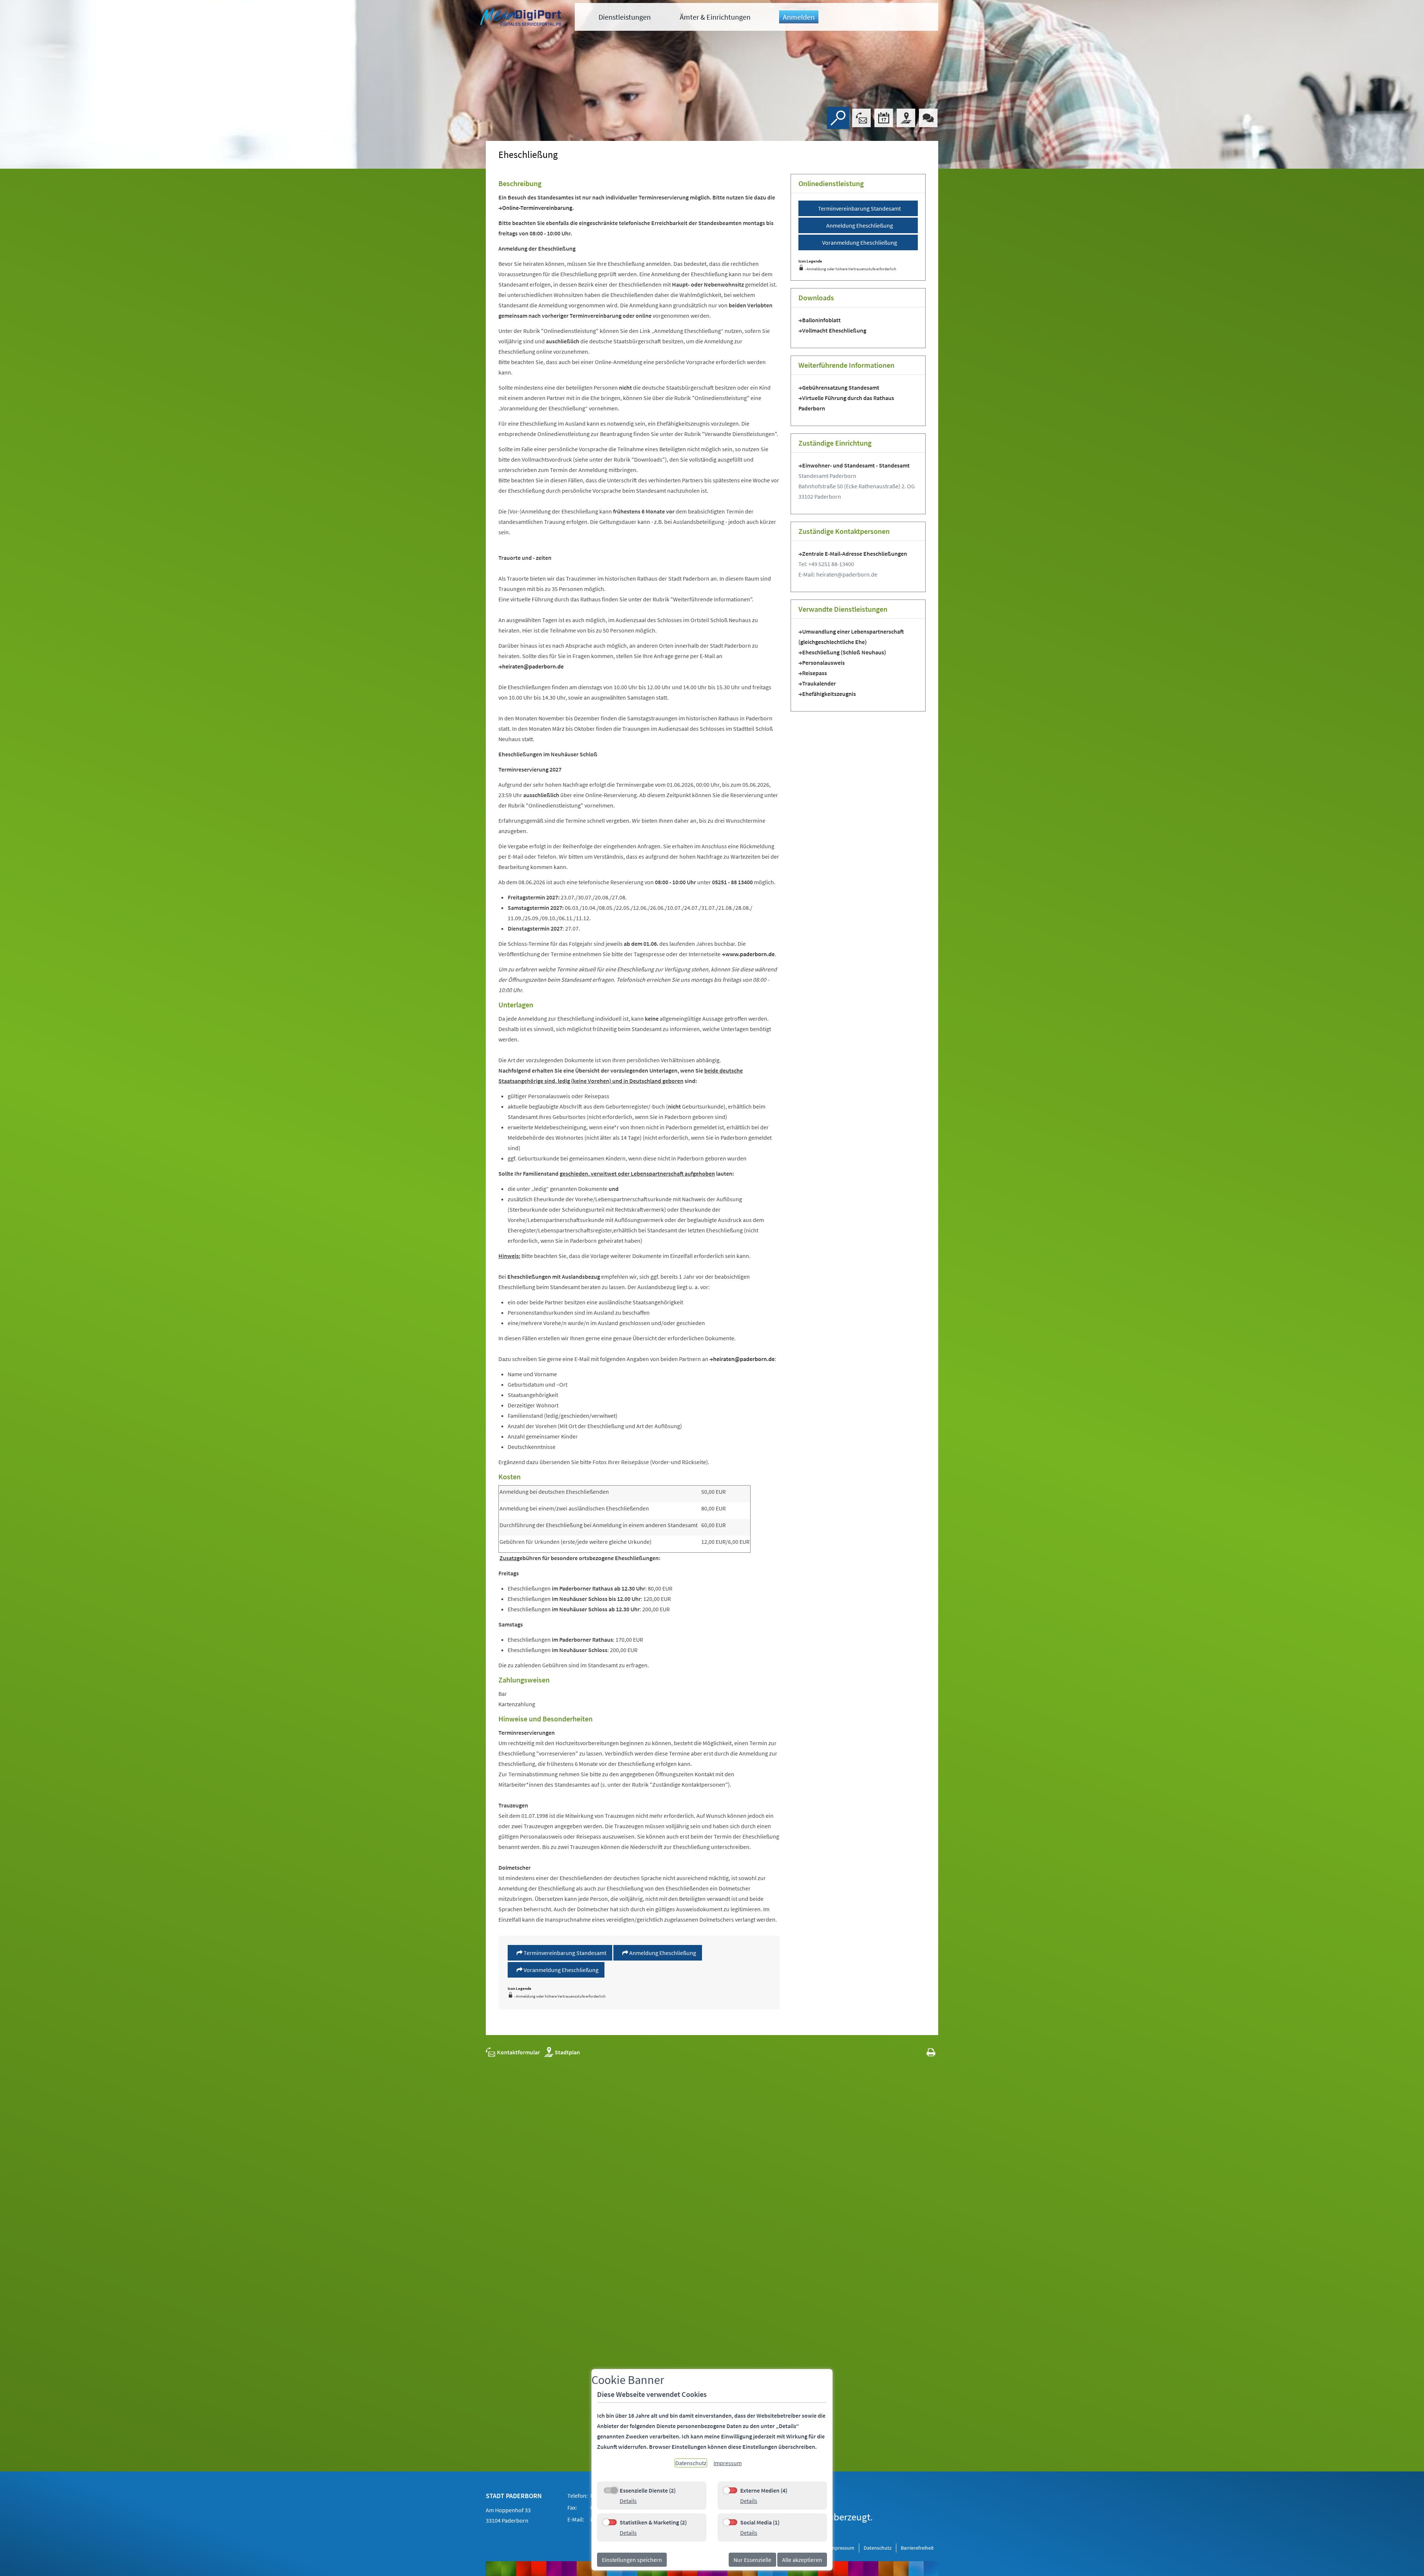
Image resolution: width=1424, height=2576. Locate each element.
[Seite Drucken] (931, 2052)
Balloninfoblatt (821, 320)
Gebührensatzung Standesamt (841, 387)
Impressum (842, 2548)
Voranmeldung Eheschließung (561, 1970)
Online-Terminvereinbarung (537, 208)
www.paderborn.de (750, 954)
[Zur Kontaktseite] (861, 118)
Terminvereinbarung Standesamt (564, 1953)
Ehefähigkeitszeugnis (829, 694)
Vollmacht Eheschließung (834, 330)
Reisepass (815, 673)
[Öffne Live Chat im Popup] (928, 118)
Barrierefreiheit (917, 2548)
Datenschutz (878, 2548)
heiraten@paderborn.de (533, 666)
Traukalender (819, 683)
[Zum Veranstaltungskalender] (884, 118)
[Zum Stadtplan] (906, 118)
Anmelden (799, 17)
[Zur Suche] (838, 118)
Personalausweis (823, 663)
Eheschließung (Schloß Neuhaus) (844, 652)
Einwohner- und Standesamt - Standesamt (856, 465)
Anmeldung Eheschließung (662, 1953)
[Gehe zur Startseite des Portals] (522, 18)
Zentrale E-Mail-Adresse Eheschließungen (855, 554)
